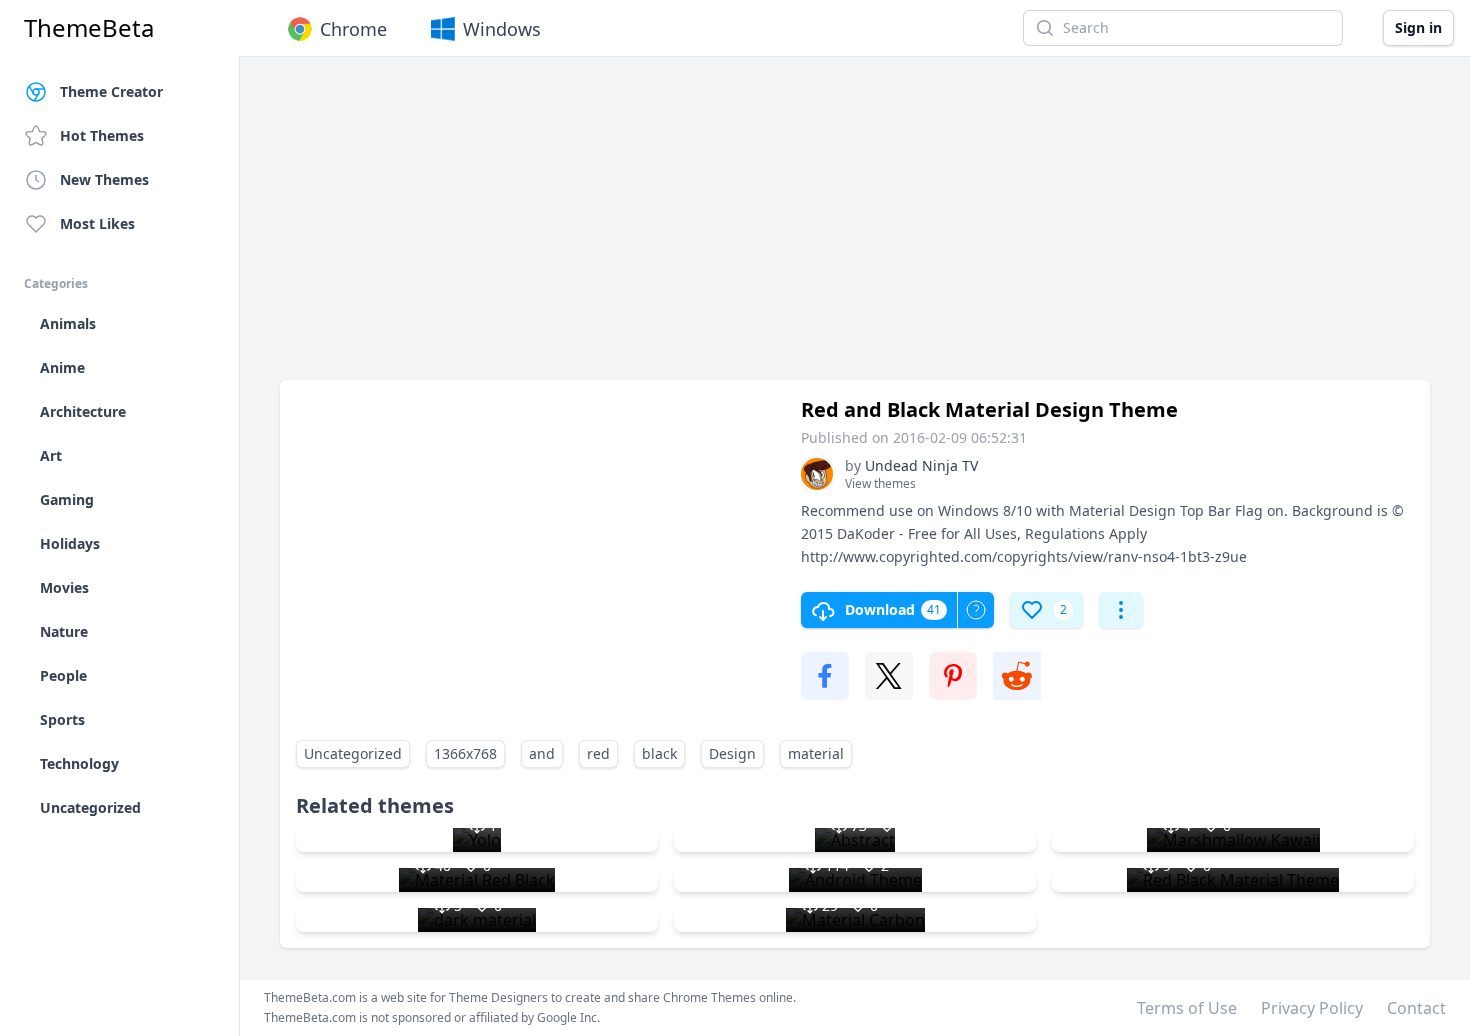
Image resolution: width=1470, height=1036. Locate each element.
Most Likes (97, 223)
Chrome (353, 29)
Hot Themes (102, 135)
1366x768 (465, 753)
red (598, 753)
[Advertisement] (855, 228)
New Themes (104, 179)
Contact (1416, 1008)
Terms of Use (1187, 1008)
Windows (502, 29)
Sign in (1418, 27)
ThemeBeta (89, 28)
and (542, 753)
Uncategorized (353, 753)
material (816, 753)
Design (732, 753)
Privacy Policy (1312, 1008)
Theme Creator (111, 91)
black (659, 753)
